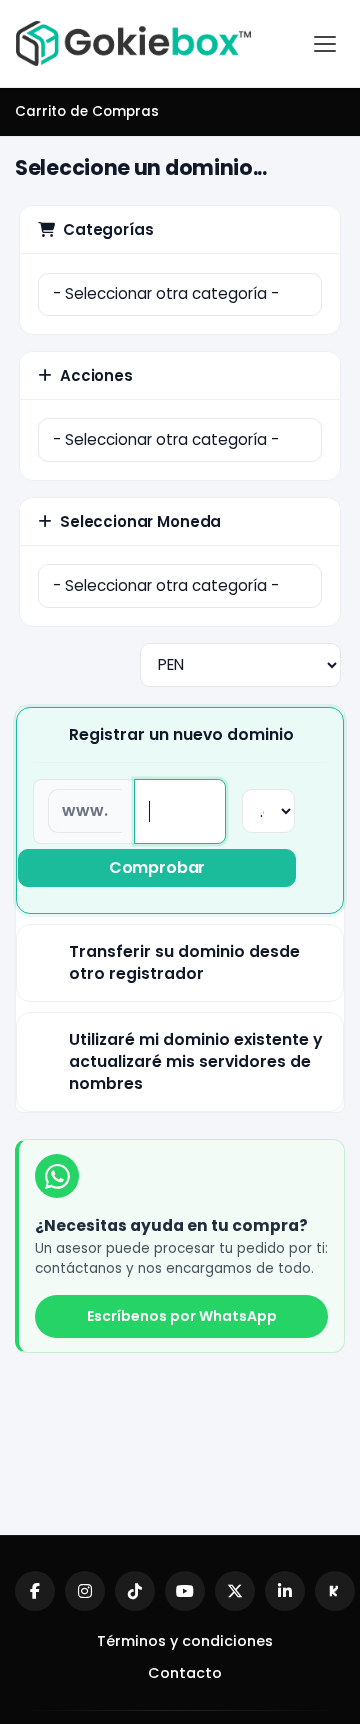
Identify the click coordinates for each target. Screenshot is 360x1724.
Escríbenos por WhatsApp (182, 1316)
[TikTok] (135, 1591)
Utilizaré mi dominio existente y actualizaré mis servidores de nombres (195, 1061)
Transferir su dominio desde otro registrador (184, 962)
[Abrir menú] (325, 44)
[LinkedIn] (285, 1591)
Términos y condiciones (185, 1641)
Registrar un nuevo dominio (181, 734)
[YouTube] (185, 1591)
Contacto (185, 1673)
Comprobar (157, 867)
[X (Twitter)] (235, 1591)
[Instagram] (85, 1591)
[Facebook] (35, 1591)
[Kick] (335, 1591)
